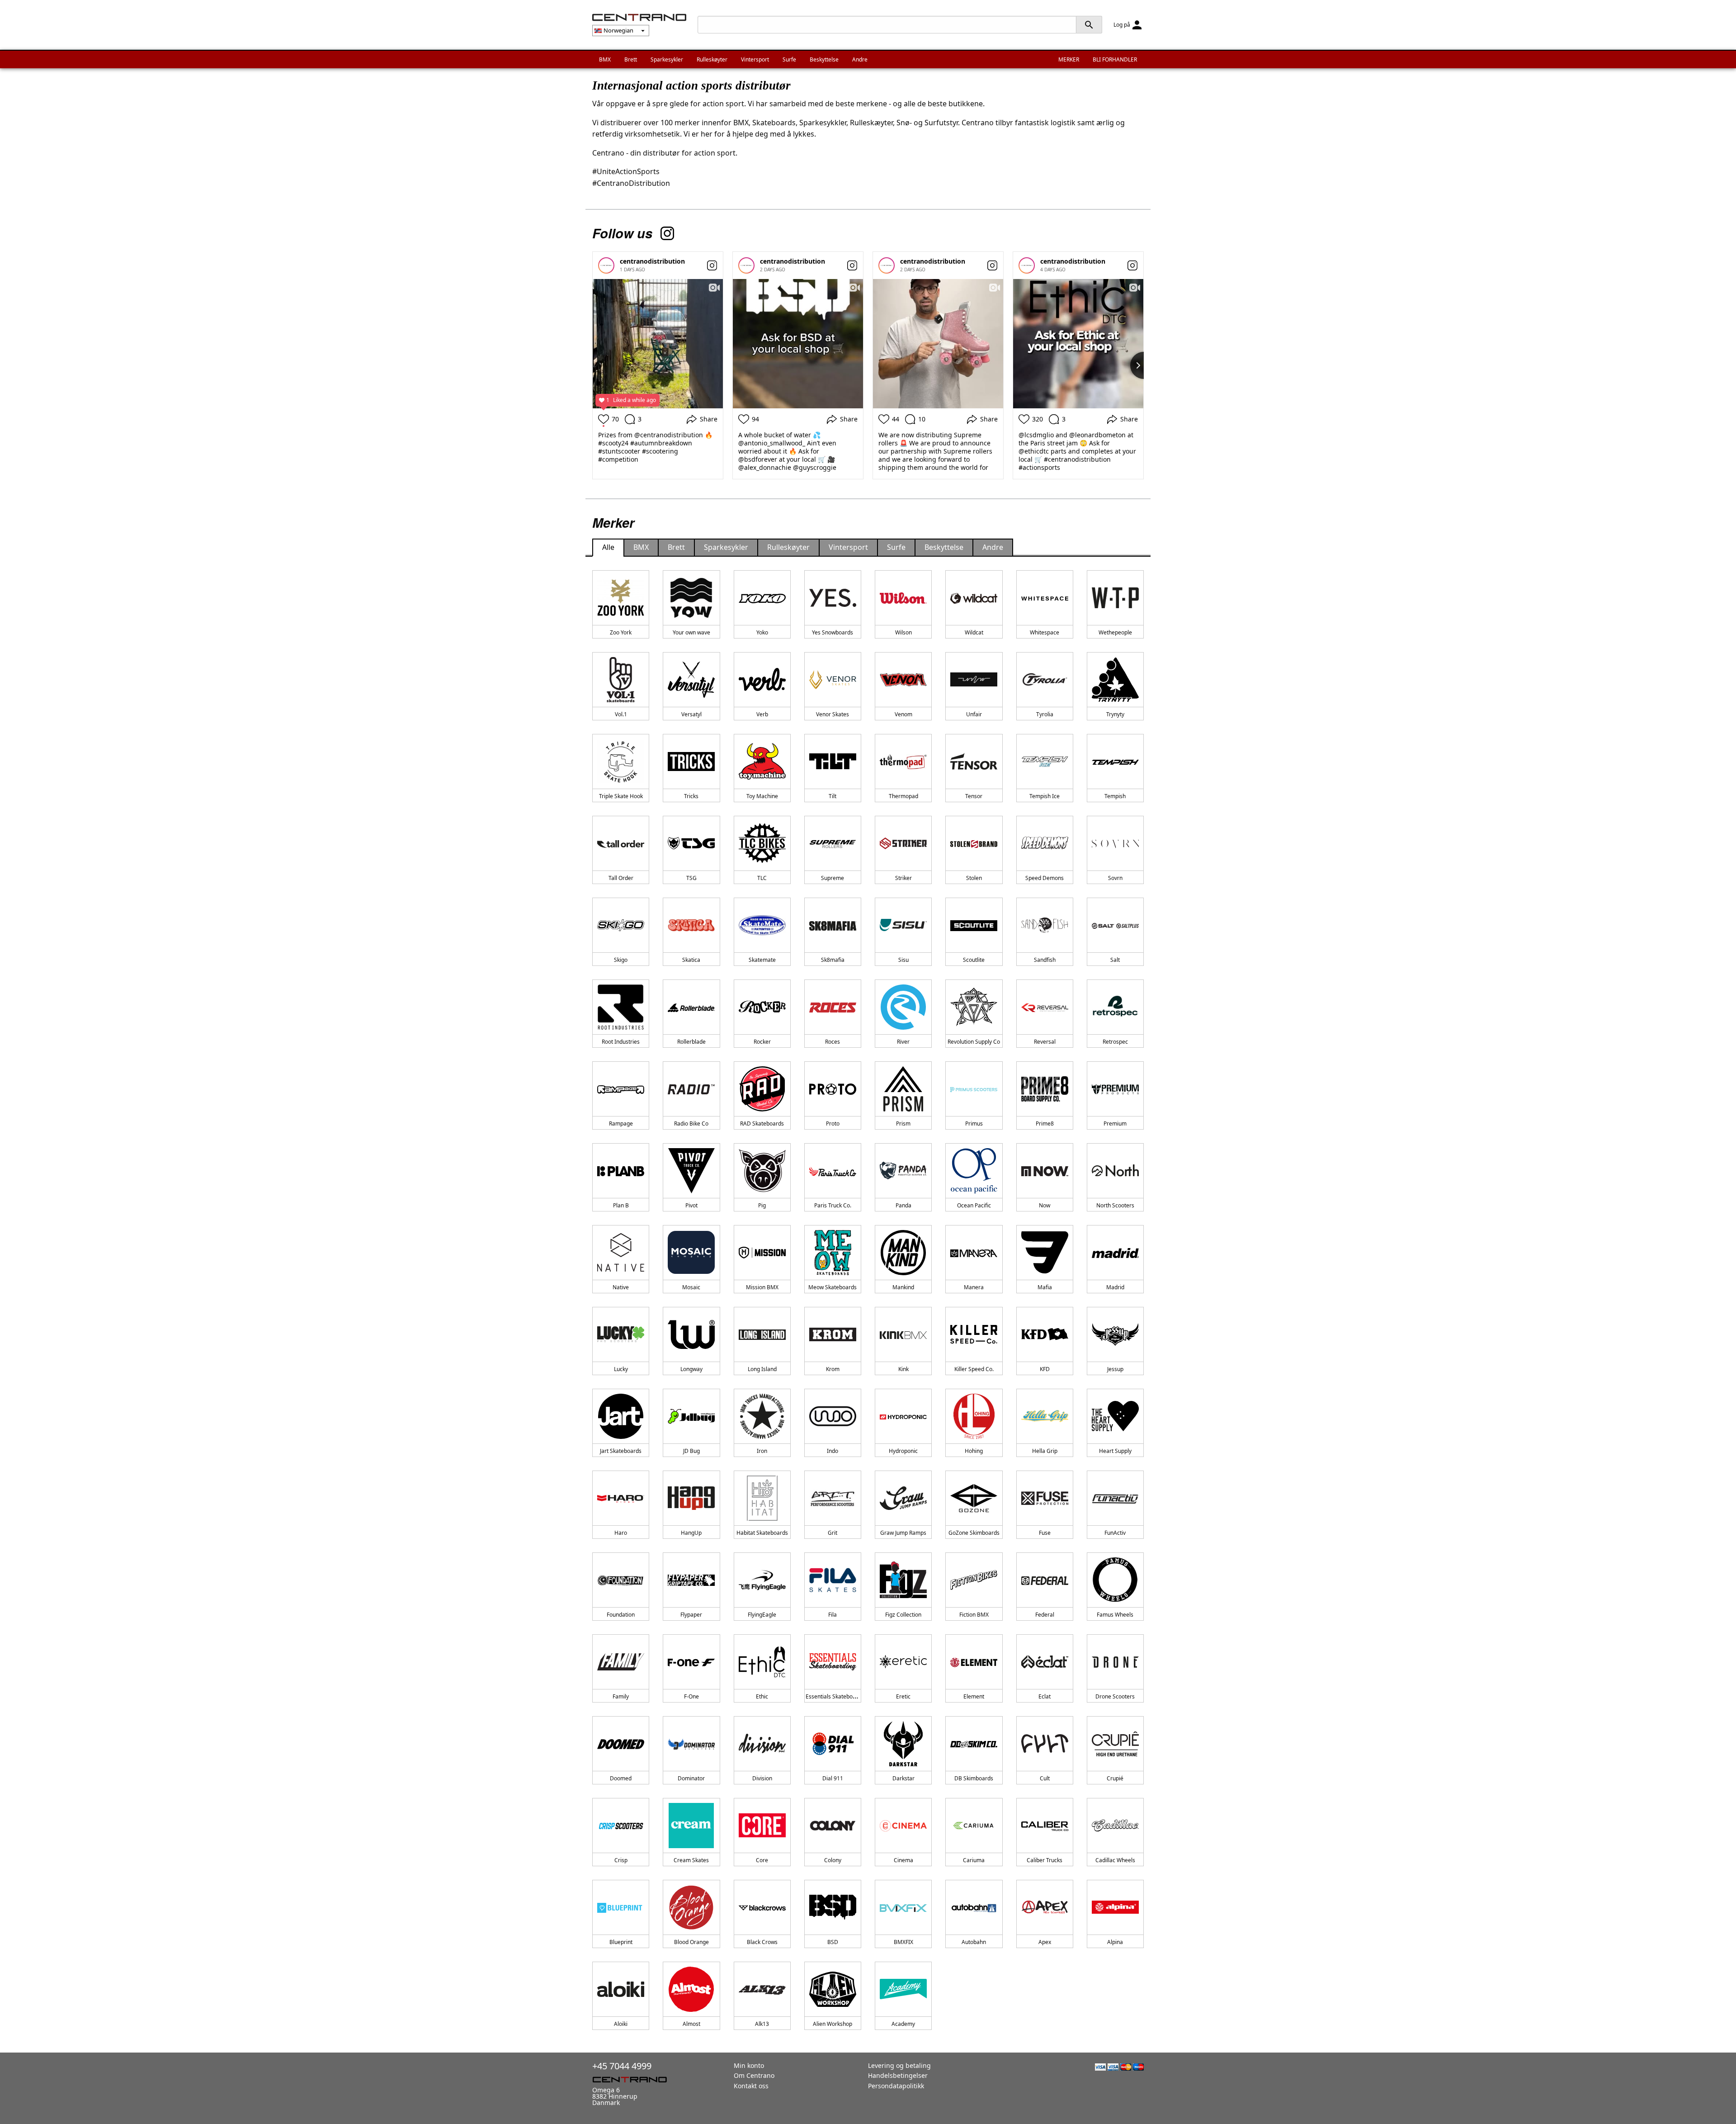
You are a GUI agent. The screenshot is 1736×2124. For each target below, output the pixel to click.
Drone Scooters (1115, 1696)
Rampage (621, 1123)
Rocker (762, 1042)
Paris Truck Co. (833, 1205)
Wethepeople (1115, 632)
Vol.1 (621, 714)
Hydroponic (903, 1451)
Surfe (789, 59)
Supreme (833, 878)
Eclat (1045, 1696)
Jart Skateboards (621, 1451)
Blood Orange (691, 1942)
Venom (903, 714)
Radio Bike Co (691, 1123)
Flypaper (691, 1615)
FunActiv (1115, 1533)
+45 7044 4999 (622, 2066)
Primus (974, 1123)
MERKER (1069, 59)
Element (974, 1696)
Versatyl (691, 714)
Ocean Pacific (974, 1205)
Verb (762, 714)
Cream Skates (691, 1860)
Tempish (1115, 796)
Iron (762, 1451)
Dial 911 (833, 1778)
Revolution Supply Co (974, 1042)
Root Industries (621, 1042)
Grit (833, 1533)
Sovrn (1115, 878)
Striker (903, 878)
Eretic (903, 1696)
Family (621, 1696)
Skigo (621, 960)
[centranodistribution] (606, 265)
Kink (903, 1369)
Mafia (1045, 1287)
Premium (1115, 1123)
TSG (691, 878)
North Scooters (1115, 1205)
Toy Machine (762, 796)
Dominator (691, 1778)
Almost (691, 2024)
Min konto (749, 2065)
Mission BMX (762, 1287)
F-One (691, 1696)
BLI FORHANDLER (1115, 59)
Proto (833, 1123)
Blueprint (621, 1942)
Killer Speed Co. (974, 1369)
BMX (605, 59)
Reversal (1045, 1042)
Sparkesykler (667, 59)
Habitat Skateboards (762, 1533)
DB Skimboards (974, 1778)
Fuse (1045, 1533)
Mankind (903, 1287)
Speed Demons (1045, 878)
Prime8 (1045, 1123)
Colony (833, 1860)
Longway (691, 1369)
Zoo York (621, 632)
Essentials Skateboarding (837, 1696)
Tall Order (621, 878)
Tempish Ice (1045, 796)
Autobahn (974, 1942)
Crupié (1115, 1778)
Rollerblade (691, 1042)
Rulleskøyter (712, 59)
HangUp (691, 1533)
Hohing (974, 1451)
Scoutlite (974, 960)
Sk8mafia (833, 960)
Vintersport (755, 59)
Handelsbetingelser (898, 2075)
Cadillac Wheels (1115, 1860)
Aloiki (621, 2024)
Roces (833, 1042)
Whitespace (1045, 632)
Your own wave (691, 632)
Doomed (621, 1778)
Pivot (691, 1205)
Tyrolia (1045, 714)
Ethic (762, 1696)
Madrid (1115, 1287)
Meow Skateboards (833, 1287)
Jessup (1115, 1369)
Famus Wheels (1115, 1615)
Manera (974, 1287)
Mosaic (691, 1287)
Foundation (621, 1615)
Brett (631, 59)
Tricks (691, 796)
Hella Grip (1045, 1451)
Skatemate (762, 960)
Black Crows (762, 1942)
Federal (1045, 1615)
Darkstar (903, 1778)
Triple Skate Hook (621, 796)
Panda (903, 1205)
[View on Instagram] (712, 265)
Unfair (974, 714)
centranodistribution (652, 261)
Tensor (974, 796)
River (903, 1042)
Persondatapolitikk (896, 2086)
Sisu (903, 960)
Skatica (691, 960)
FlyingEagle (762, 1615)
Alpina (1115, 1942)
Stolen (974, 878)
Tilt (833, 796)
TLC (762, 878)
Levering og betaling (899, 2065)
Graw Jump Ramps (903, 1533)
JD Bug (691, 1451)
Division (762, 1778)
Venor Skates (833, 714)
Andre (860, 59)
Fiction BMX (974, 1615)
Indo (833, 1451)
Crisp (621, 1860)
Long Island (762, 1369)
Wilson (903, 632)
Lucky (621, 1369)
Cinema (903, 1860)
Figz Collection (903, 1615)
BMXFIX (903, 1942)
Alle (608, 547)
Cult (1045, 1778)
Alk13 (762, 2024)
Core (762, 1860)
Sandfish (1045, 960)
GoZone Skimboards (974, 1533)
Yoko (762, 632)
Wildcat (974, 632)
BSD (833, 1942)
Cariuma (974, 1860)
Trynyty (1115, 714)
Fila (833, 1615)
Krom (833, 1369)
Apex (1045, 1942)
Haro (621, 1533)
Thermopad (903, 796)
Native (621, 1287)
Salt (1115, 960)
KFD (1045, 1369)
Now (1045, 1205)
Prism (903, 1123)
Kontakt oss (751, 2086)
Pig (762, 1205)
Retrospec (1115, 1042)
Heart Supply (1115, 1451)
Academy (903, 2024)
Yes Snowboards (833, 632)
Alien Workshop (833, 2024)
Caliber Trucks (1045, 1860)
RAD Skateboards (762, 1123)
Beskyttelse (824, 59)
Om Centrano (754, 2075)
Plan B (621, 1205)
